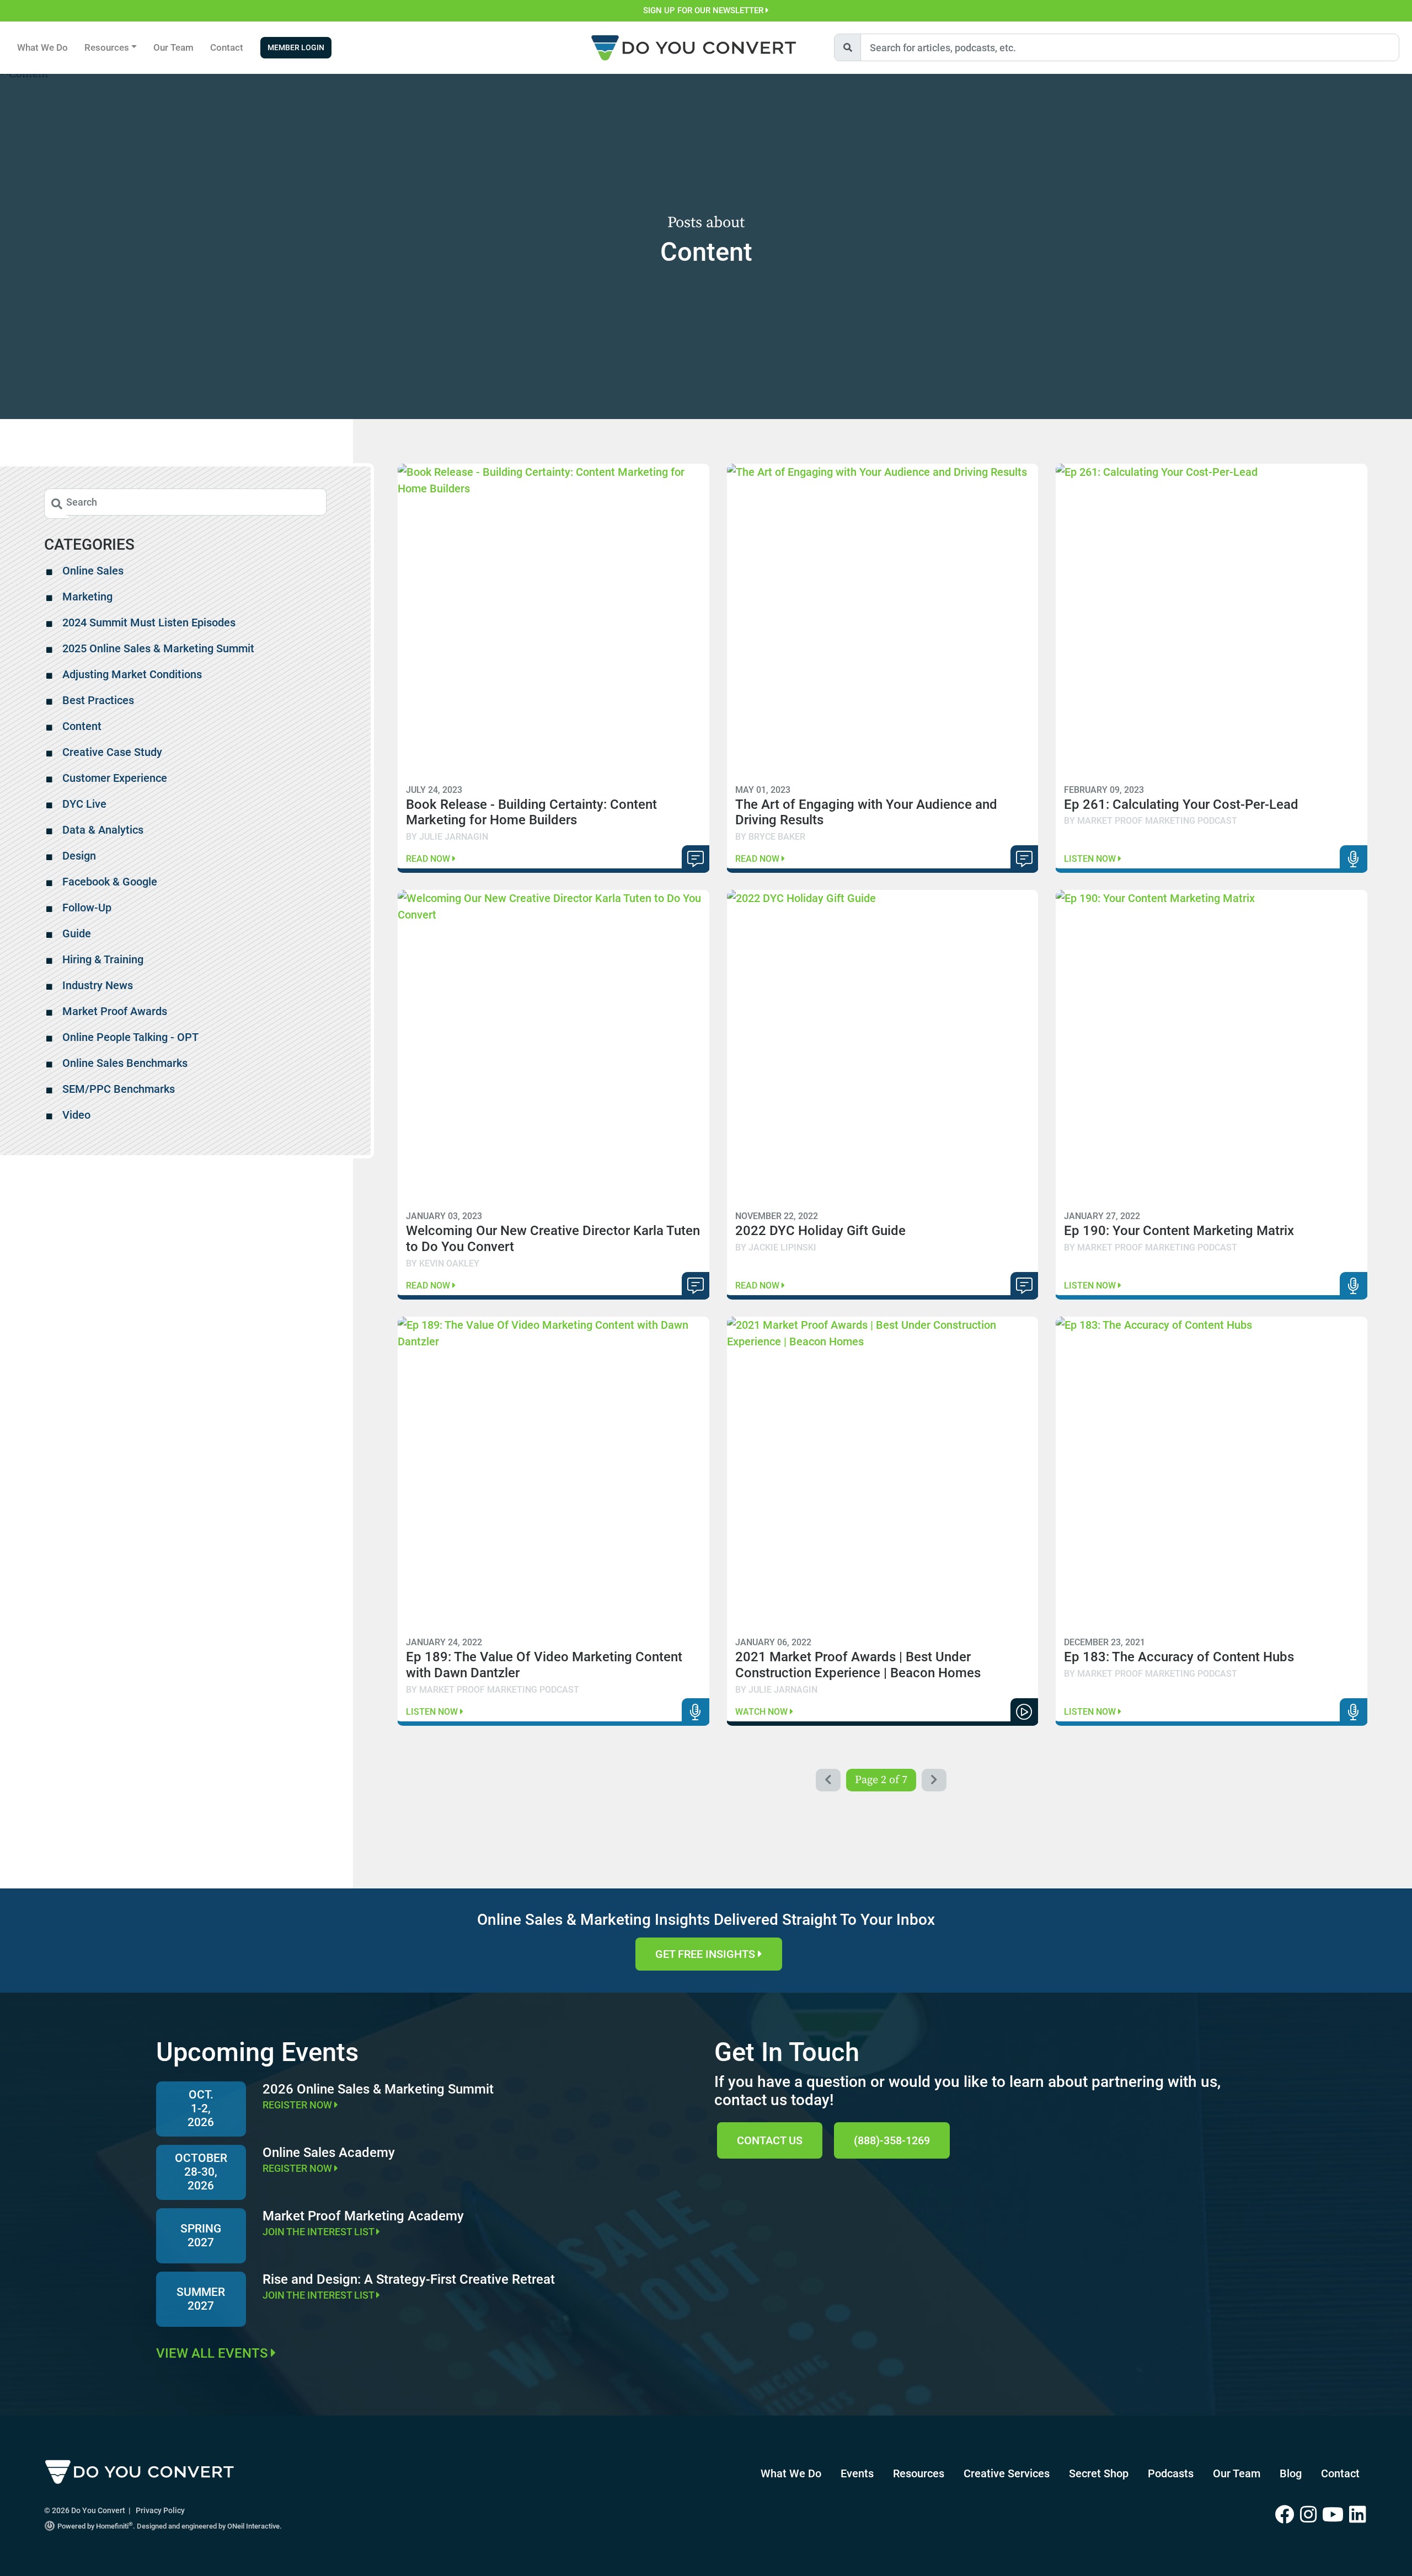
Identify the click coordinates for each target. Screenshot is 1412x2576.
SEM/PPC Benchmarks (119, 1089)
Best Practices (98, 700)
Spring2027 (201, 2236)
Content (82, 726)
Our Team (173, 47)
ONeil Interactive (253, 2526)
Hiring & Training (103, 959)
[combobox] (1130, 47)
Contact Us (770, 2140)
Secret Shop (1099, 2473)
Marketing (87, 597)
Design (79, 856)
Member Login (296, 48)
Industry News (98, 985)
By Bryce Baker (770, 837)
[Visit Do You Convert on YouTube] (1336, 2515)
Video (76, 1115)
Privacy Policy (160, 2510)
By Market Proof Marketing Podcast (1151, 821)
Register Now (298, 2105)
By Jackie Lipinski (776, 1247)
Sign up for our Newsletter (704, 10)
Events (857, 2473)
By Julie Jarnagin (447, 837)
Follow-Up (87, 908)
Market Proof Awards (115, 1011)
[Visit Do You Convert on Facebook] (1288, 2515)
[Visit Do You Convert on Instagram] (1311, 2515)
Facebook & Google (110, 882)
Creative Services (1007, 2473)
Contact (227, 47)
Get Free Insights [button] (707, 1954)
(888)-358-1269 (892, 2140)
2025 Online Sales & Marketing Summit (158, 648)
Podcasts (1171, 2473)
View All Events (213, 2353)
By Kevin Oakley (443, 1263)
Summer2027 (201, 2299)
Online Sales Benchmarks (125, 1063)
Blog (1291, 2473)
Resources (919, 2473)
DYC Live (84, 804)
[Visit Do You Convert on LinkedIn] (1358, 2515)
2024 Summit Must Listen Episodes (149, 622)
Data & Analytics (103, 830)
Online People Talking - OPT (130, 1037)
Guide (77, 933)
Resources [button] (107, 47)
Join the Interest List (319, 2232)
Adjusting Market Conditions (132, 674)
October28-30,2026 (201, 2172)
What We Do (42, 47)
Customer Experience (115, 778)
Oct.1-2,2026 (201, 2108)
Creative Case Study (112, 752)
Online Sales (93, 571)
